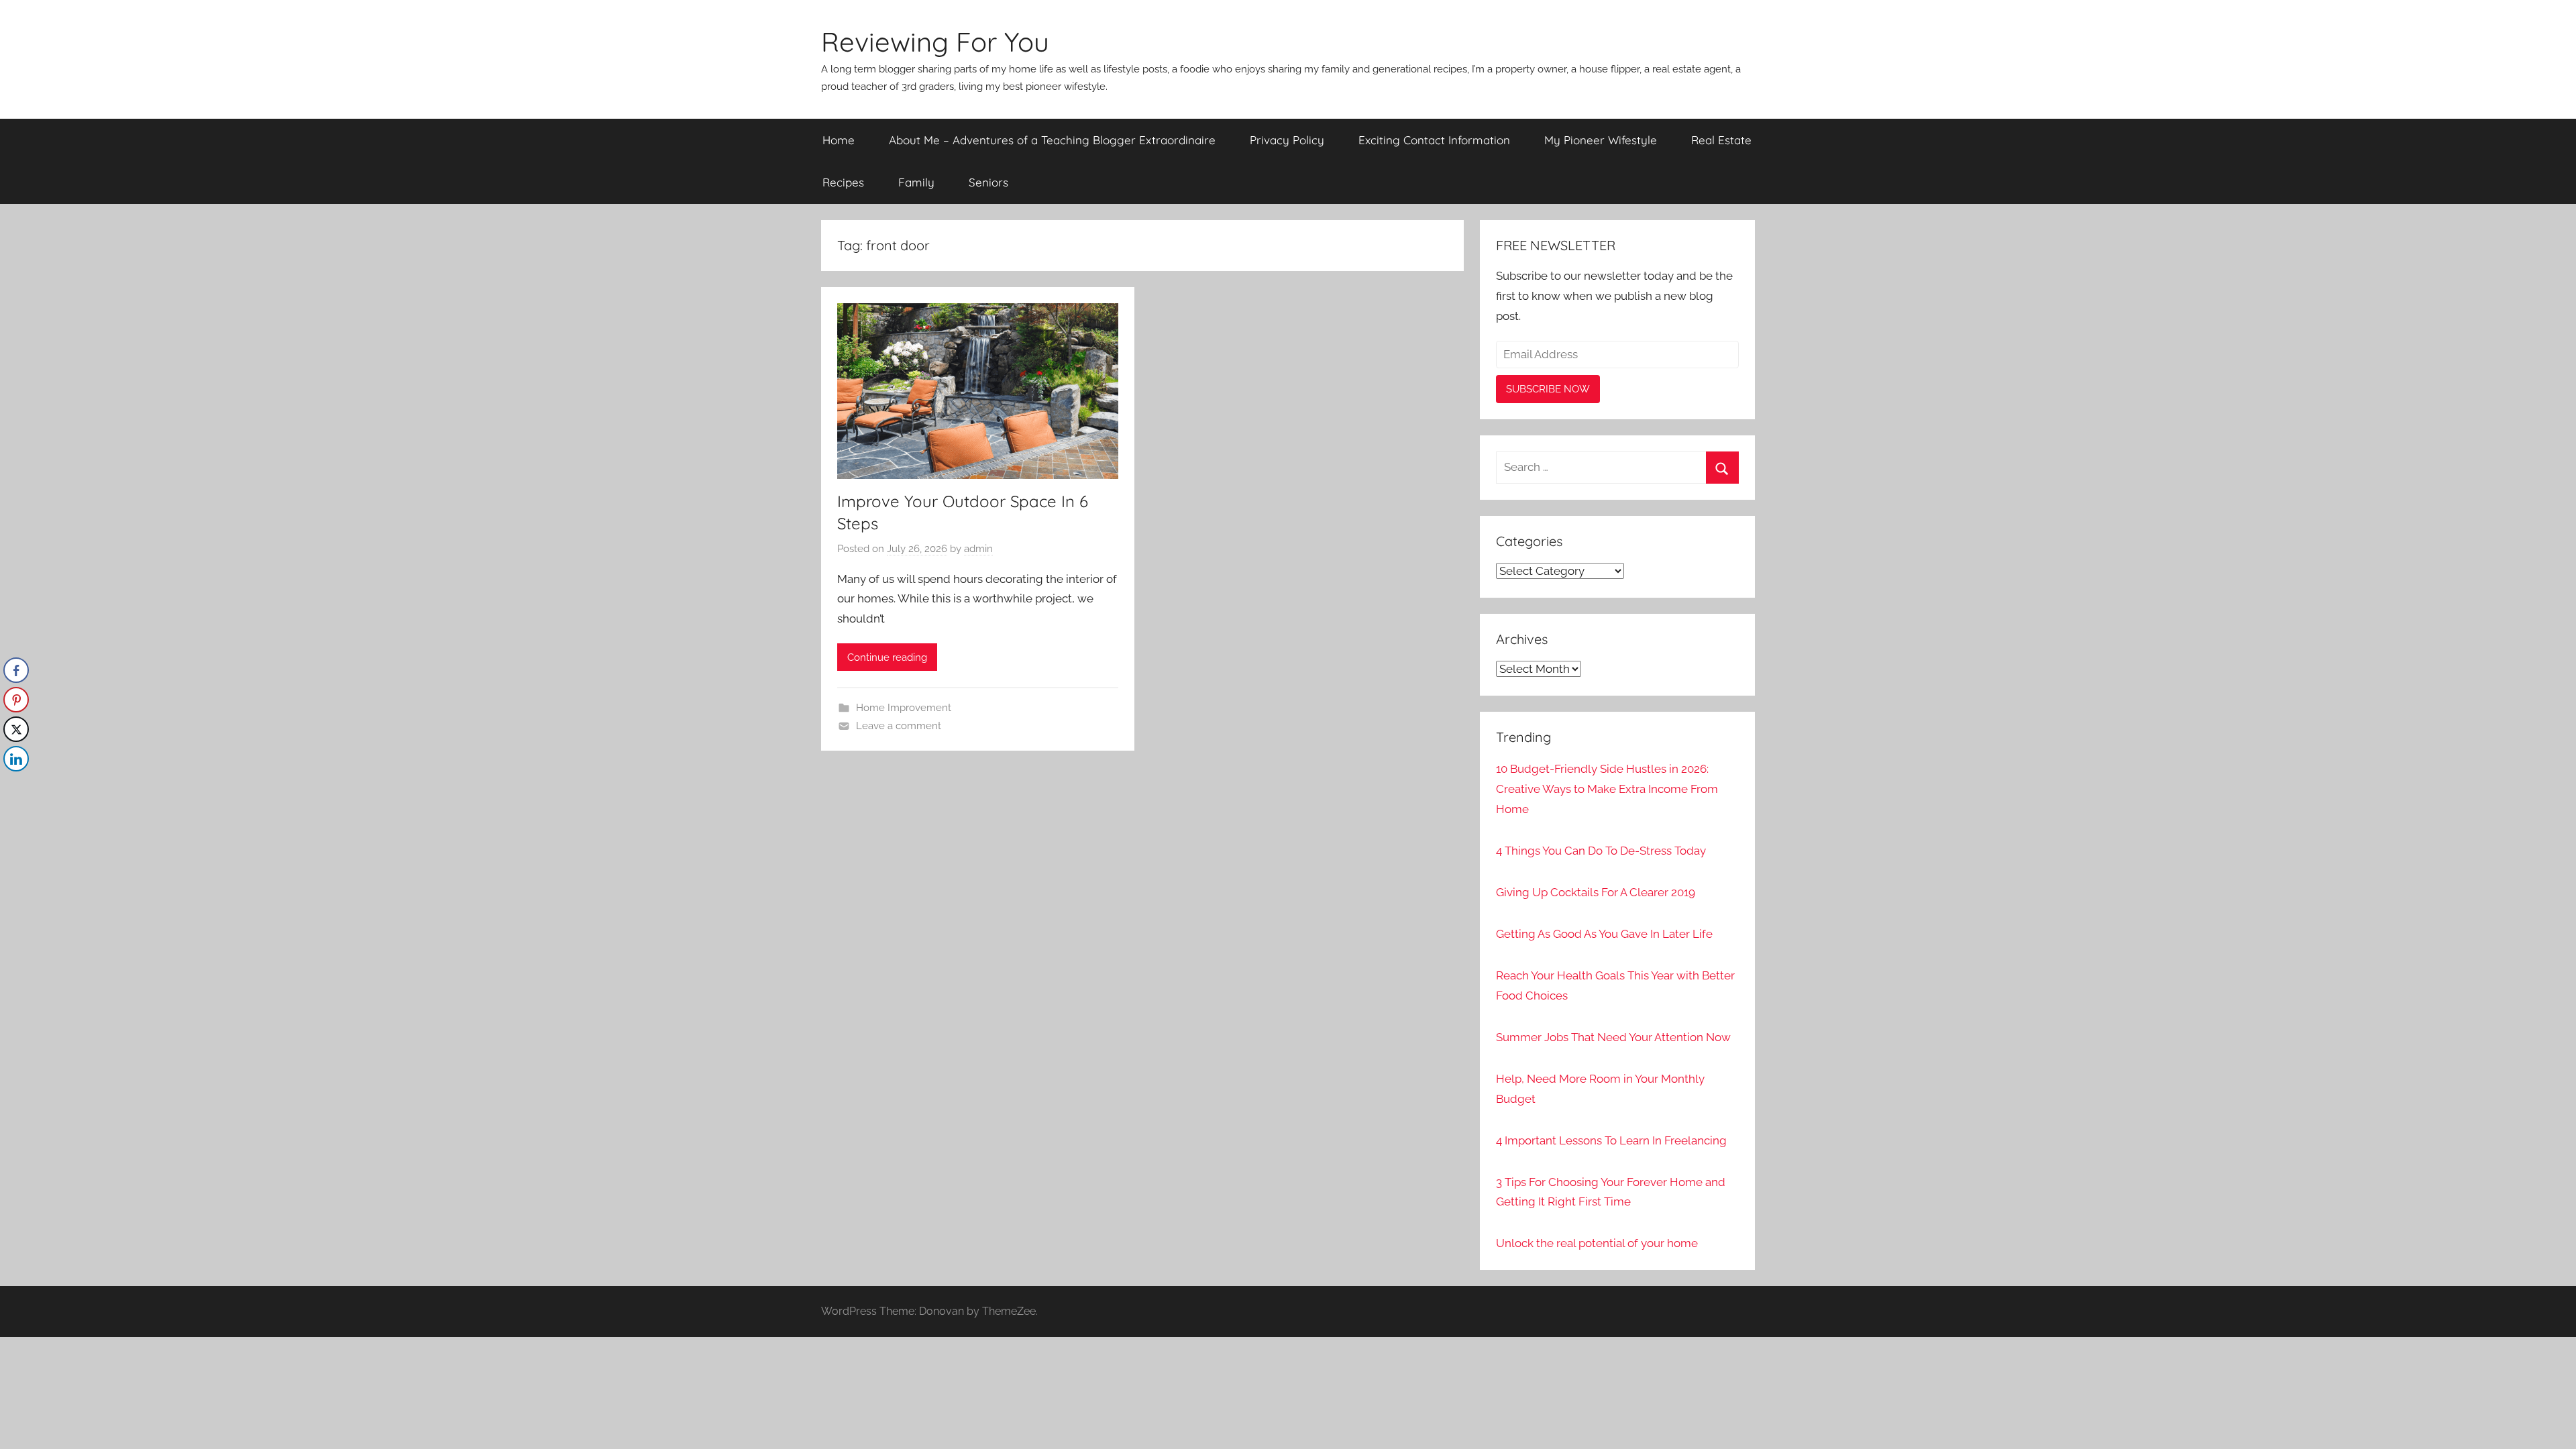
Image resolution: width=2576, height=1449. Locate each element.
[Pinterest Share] (16, 700)
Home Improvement (904, 708)
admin (978, 549)
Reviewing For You (935, 42)
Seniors (988, 182)
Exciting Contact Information (1434, 140)
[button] (15, 786)
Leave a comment (899, 726)
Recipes (843, 182)
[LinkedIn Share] (16, 759)
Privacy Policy (1287, 140)
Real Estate (1721, 140)
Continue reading (887, 657)
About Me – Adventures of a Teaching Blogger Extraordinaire (1052, 140)
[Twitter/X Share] (16, 729)
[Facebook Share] (16, 670)
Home (839, 140)
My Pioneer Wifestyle (1601, 140)
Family (916, 182)
